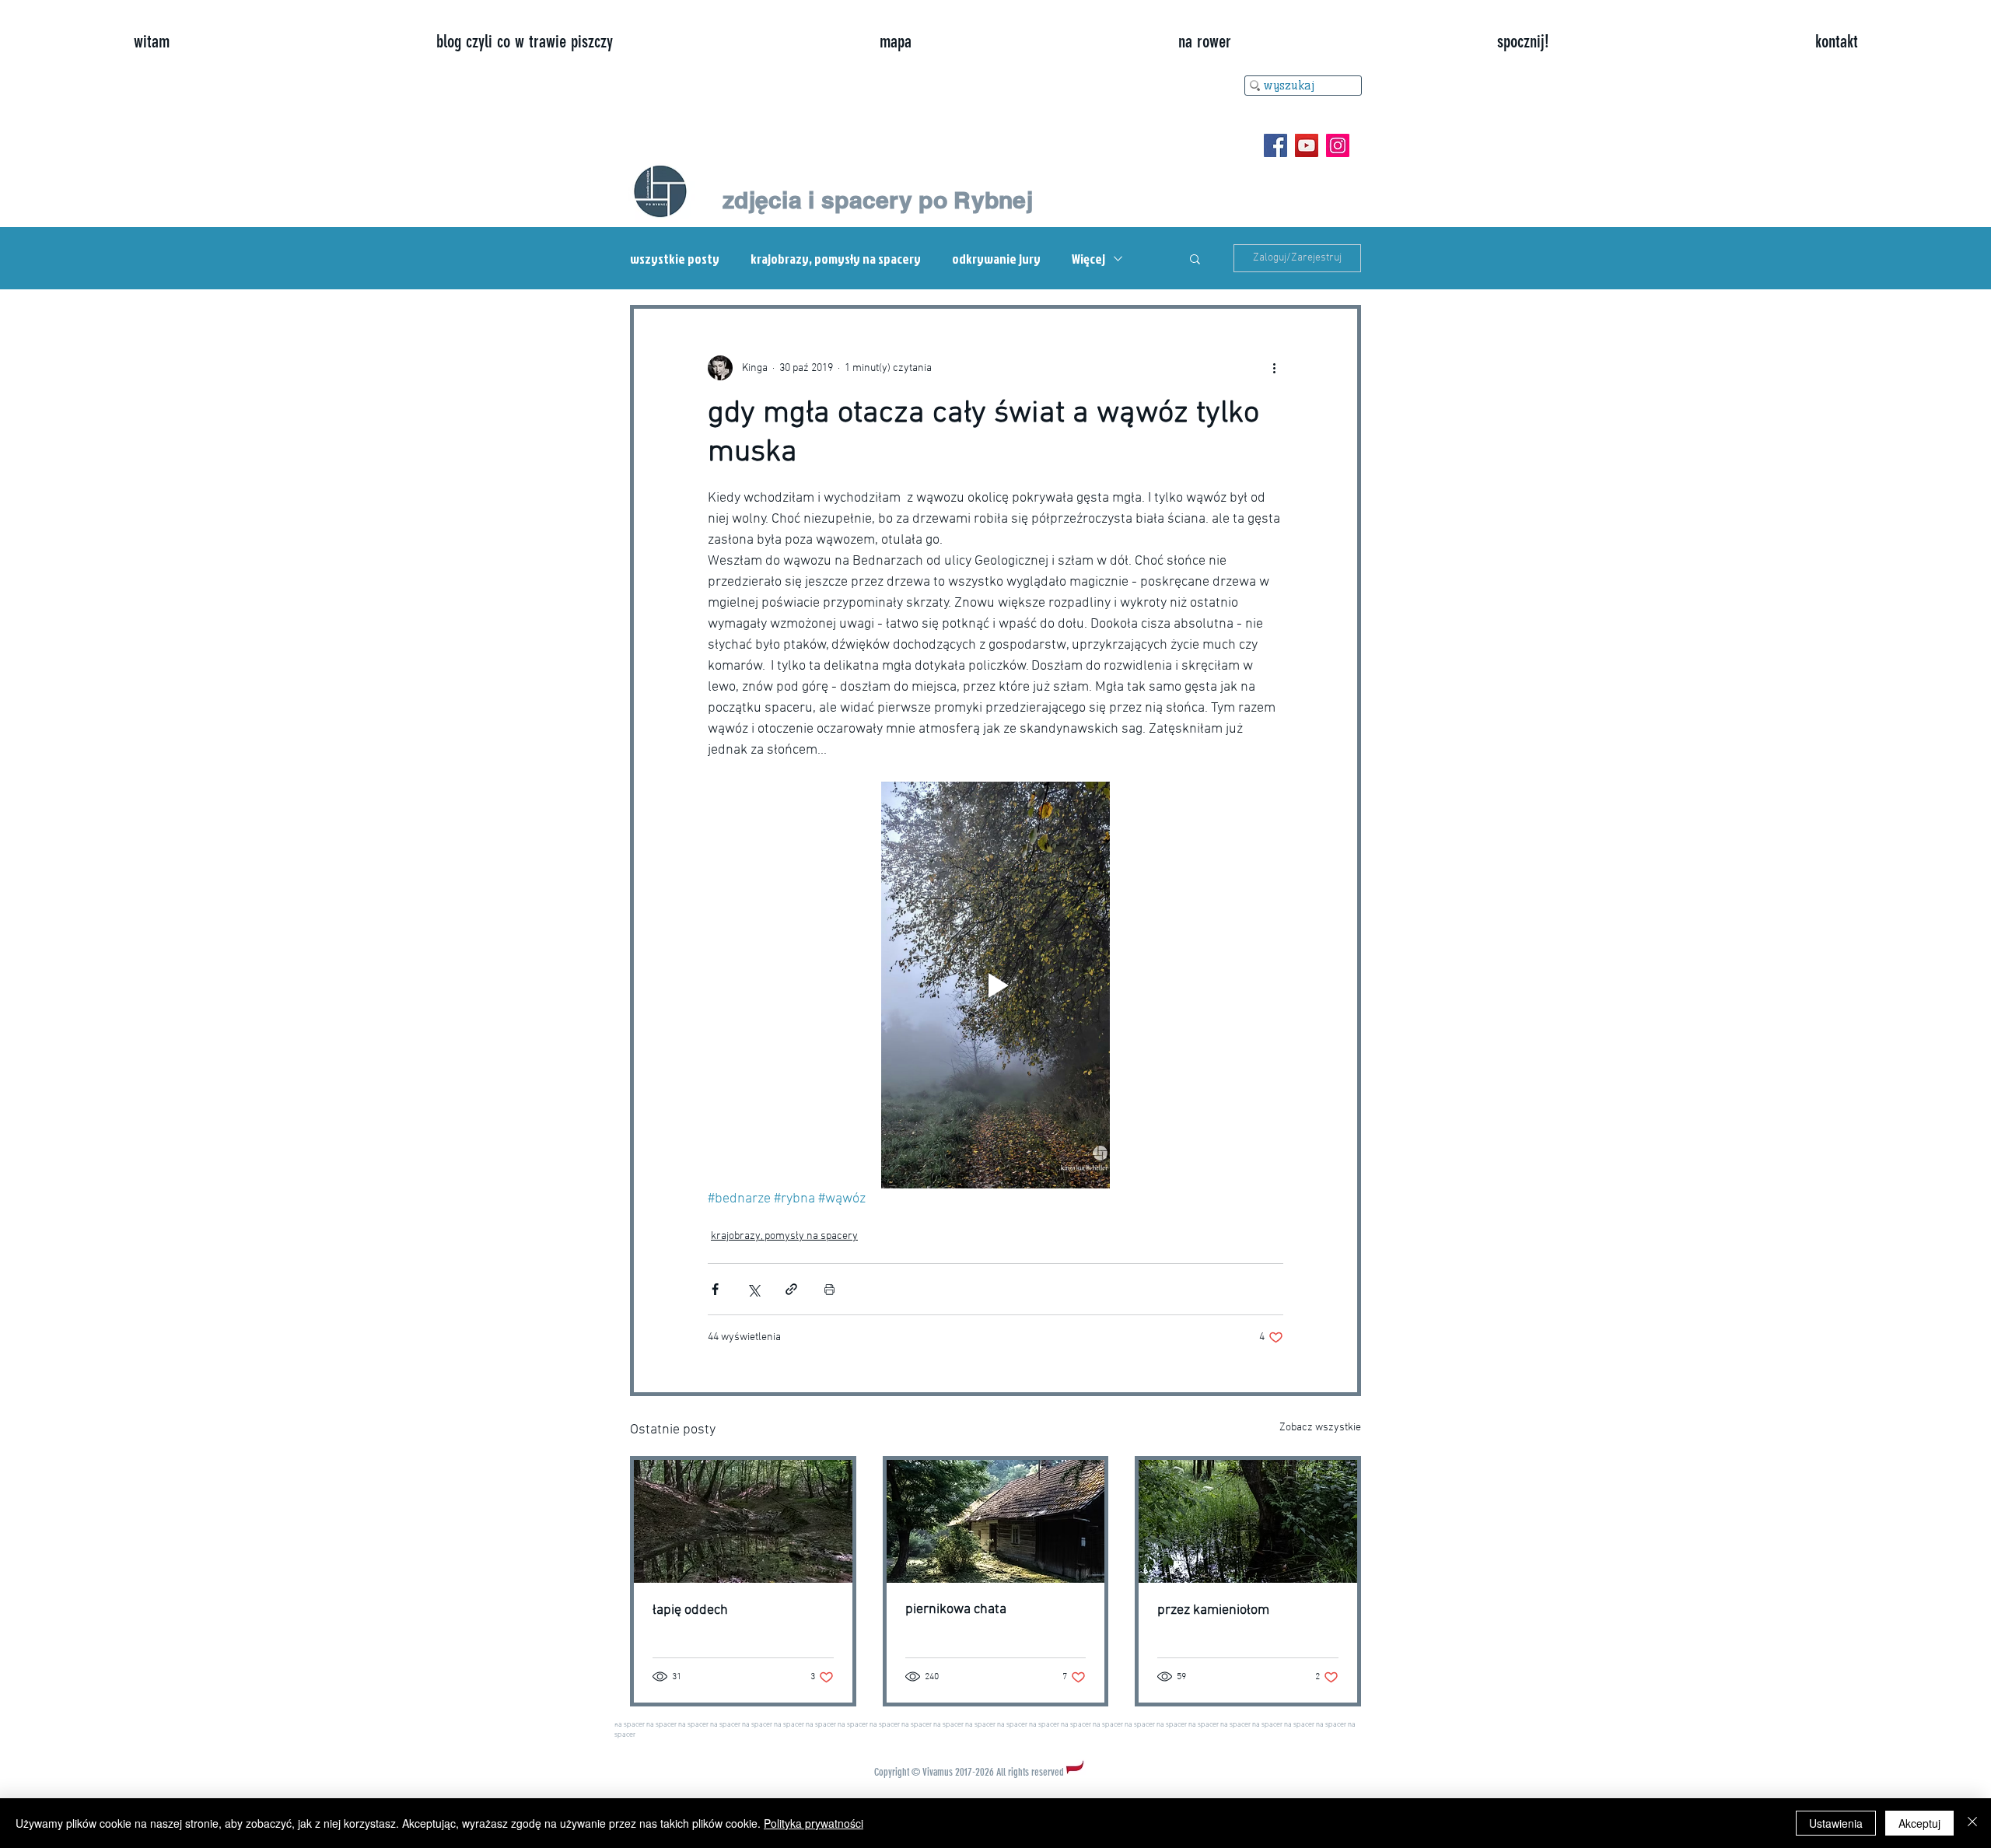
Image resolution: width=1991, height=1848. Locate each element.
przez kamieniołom (1213, 1610)
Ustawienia (1836, 1823)
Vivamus (938, 1772)
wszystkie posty (675, 259)
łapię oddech (690, 1610)
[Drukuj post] (829, 1289)
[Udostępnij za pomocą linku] (791, 1289)
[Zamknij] (1972, 1823)
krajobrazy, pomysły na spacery (836, 259)
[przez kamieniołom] (1248, 1521)
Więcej (1088, 259)
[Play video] (995, 985)
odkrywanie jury (996, 259)
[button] (1195, 258)
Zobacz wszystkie (1320, 1428)
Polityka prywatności (814, 1823)
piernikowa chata (956, 1610)
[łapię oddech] (743, 1521)
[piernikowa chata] (996, 1521)
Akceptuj (1919, 1823)
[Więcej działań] (1274, 368)
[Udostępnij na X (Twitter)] (753, 1289)
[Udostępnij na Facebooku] (715, 1289)
